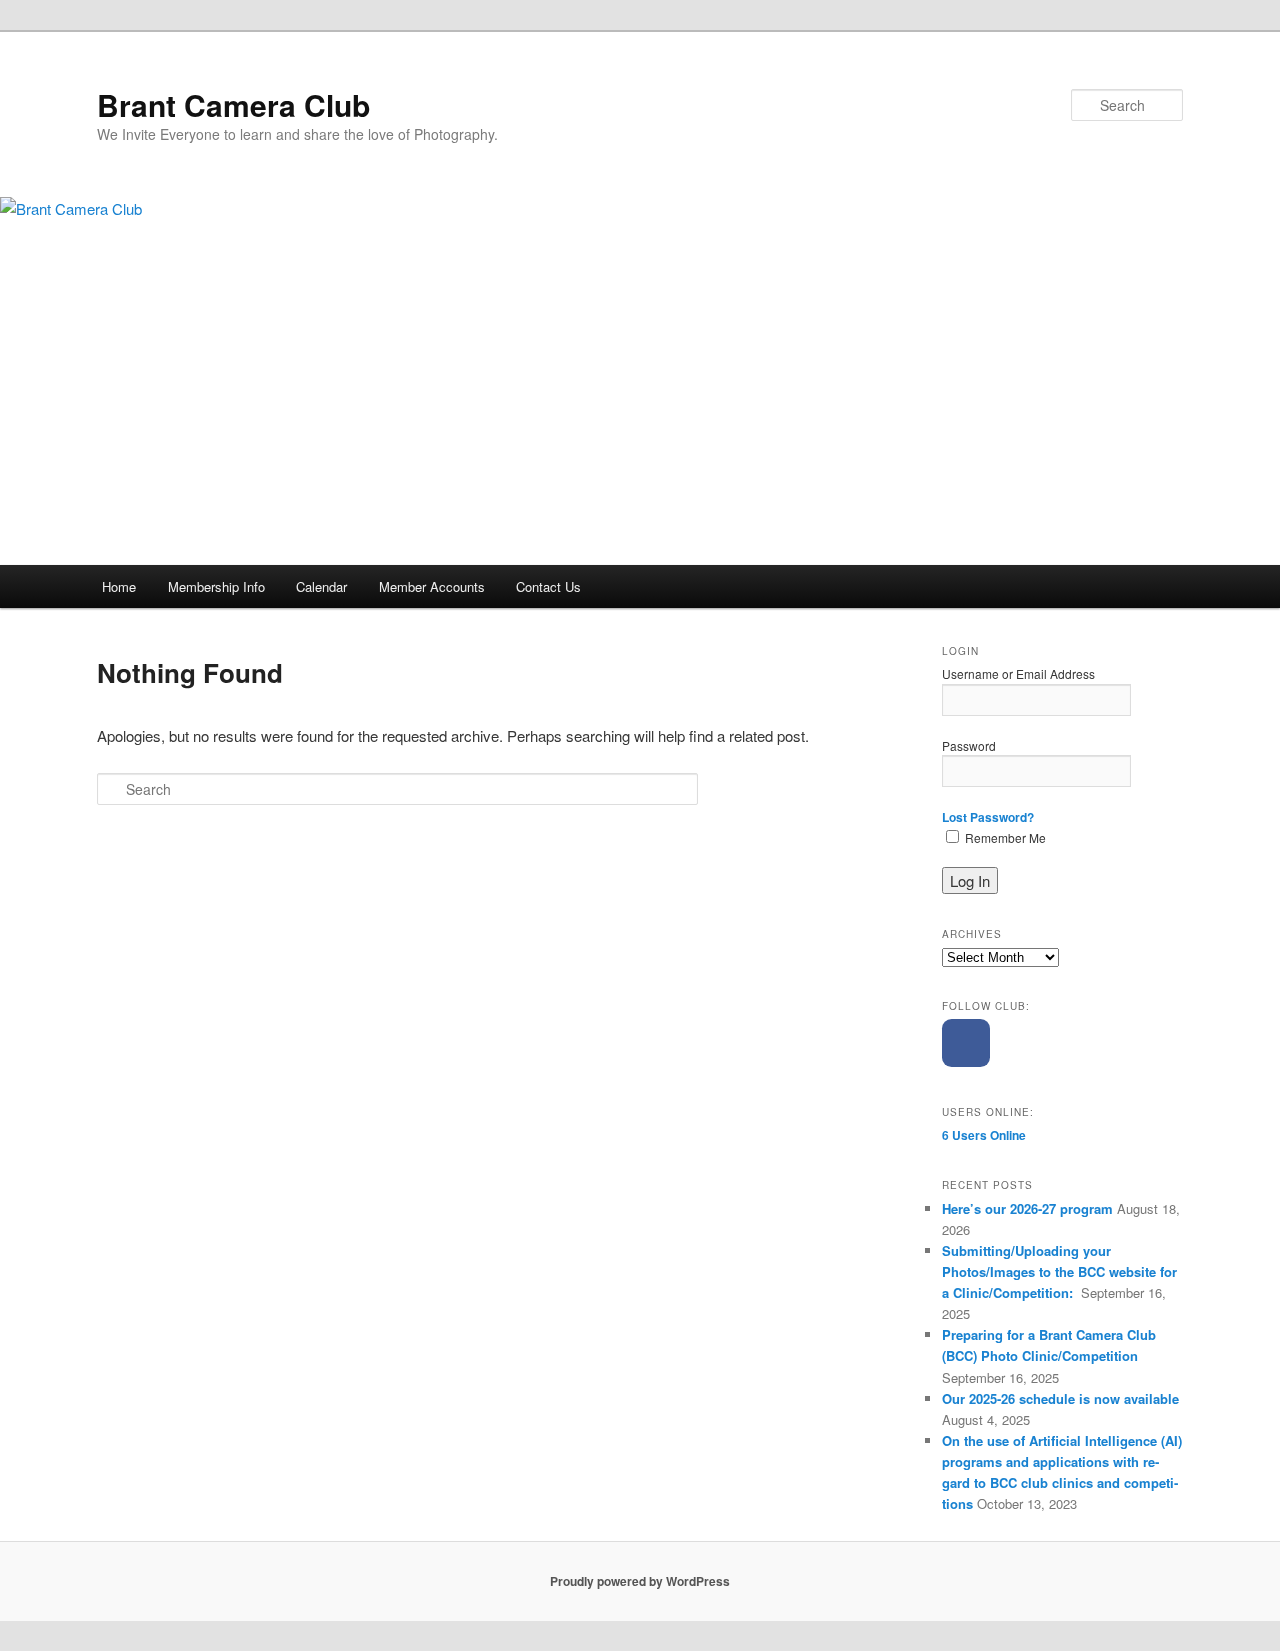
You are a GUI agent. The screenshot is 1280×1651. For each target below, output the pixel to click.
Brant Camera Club (233, 104)
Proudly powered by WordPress (640, 1581)
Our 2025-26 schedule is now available (1060, 1398)
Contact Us (548, 586)
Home (119, 586)
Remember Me (1004, 837)
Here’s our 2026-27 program (1027, 1208)
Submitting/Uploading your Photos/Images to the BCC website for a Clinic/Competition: (1059, 1271)
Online (984, 1135)
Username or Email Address (1018, 673)
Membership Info (216, 586)
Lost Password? (988, 817)
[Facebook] (966, 1043)
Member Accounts (432, 586)
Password (969, 745)
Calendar (321, 586)
